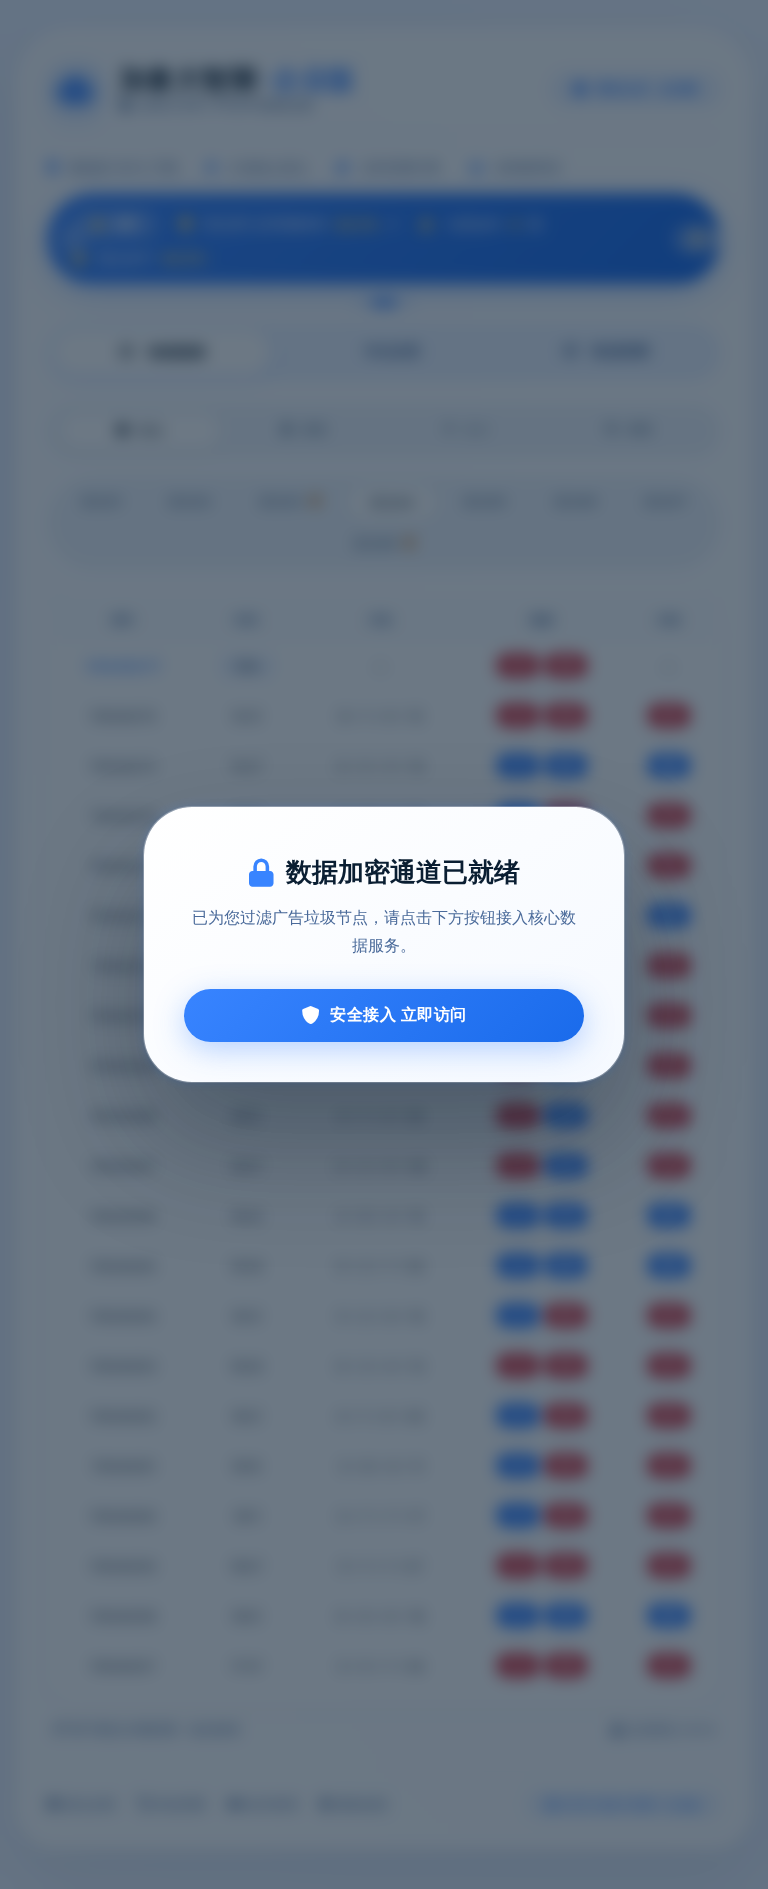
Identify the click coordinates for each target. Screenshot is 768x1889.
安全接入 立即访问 (398, 1014)
